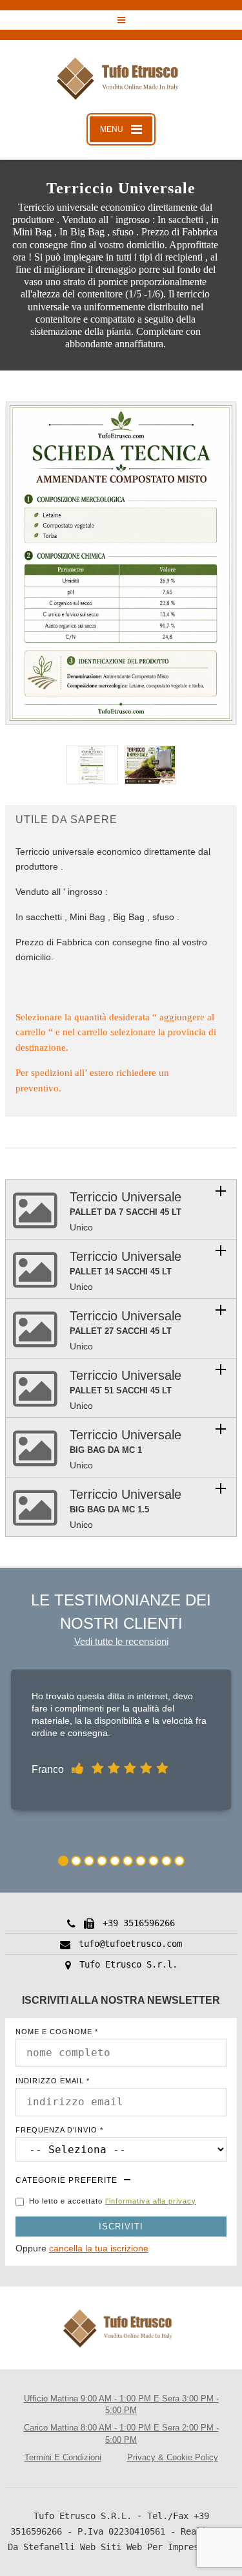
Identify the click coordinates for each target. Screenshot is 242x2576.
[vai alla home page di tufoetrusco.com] (121, 80)
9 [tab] (166, 1861)
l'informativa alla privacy (151, 2201)
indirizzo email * (53, 2081)
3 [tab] (89, 1861)
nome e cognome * (57, 2032)
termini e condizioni (63, 2457)
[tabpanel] (121, 1743)
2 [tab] (76, 1861)
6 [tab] (128, 1861)
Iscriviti (121, 2227)
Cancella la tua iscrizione (99, 2248)
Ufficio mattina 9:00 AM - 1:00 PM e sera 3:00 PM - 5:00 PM (121, 2405)
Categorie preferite (66, 2180)
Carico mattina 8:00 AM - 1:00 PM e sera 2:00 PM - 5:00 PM (121, 2434)
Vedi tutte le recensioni (121, 1641)
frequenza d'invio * (59, 2130)
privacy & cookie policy (173, 2457)
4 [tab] (102, 1861)
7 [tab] (141, 1861)
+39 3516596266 (139, 1923)
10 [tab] (179, 1861)
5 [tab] (115, 1861)
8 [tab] (154, 1861)
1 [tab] (63, 1861)
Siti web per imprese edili (168, 2547)
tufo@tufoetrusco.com (130, 1944)
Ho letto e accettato (113, 2201)
